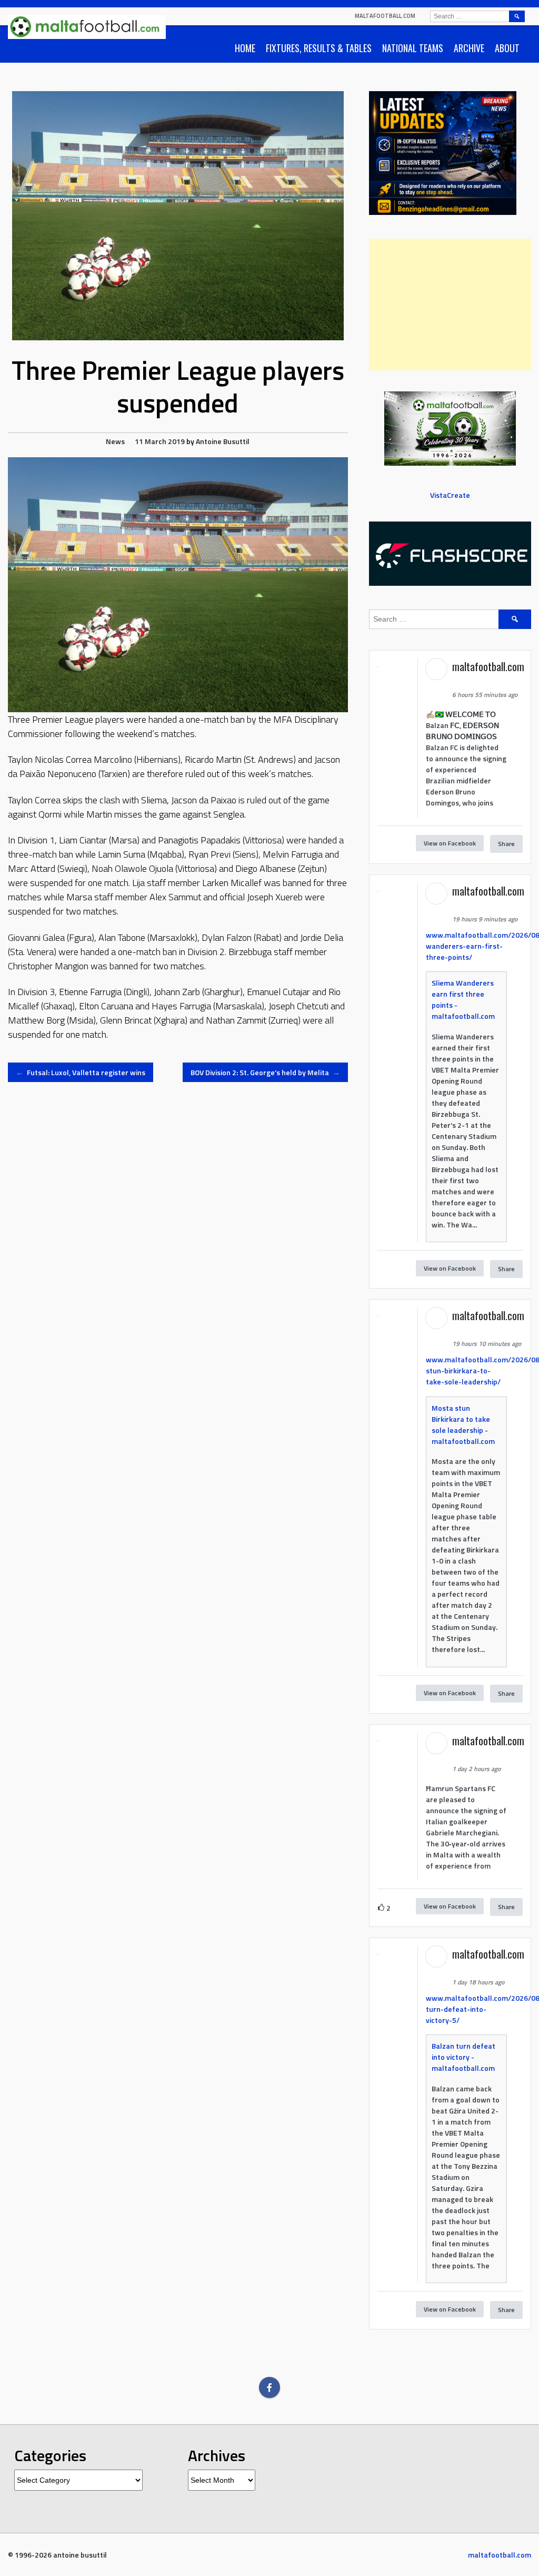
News (115, 441)
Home (245, 48)
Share (506, 844)
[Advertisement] (450, 304)
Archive (469, 48)
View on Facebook (450, 843)
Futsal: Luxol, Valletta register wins (81, 1072)
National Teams (413, 48)
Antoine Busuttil (223, 441)
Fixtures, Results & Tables (319, 48)
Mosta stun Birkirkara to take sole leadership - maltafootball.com (463, 1424)
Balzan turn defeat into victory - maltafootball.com (463, 2057)
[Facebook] (269, 2387)
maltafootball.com (385, 16)
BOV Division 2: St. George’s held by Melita (265, 1072)
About (507, 48)
